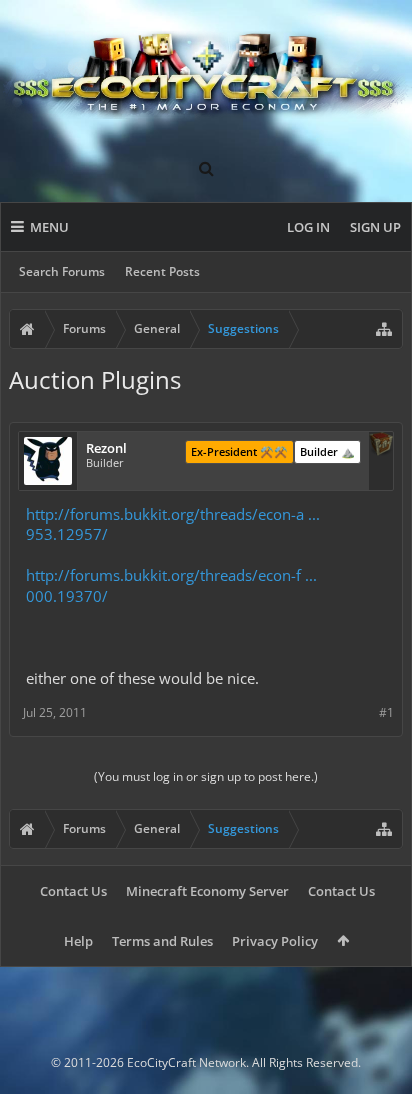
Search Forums (62, 271)
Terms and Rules (162, 941)
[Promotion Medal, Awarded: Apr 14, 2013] (381, 446)
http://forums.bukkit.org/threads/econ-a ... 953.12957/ (173, 524)
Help (78, 941)
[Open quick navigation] (384, 329)
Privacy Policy (275, 941)
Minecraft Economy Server (207, 891)
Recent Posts (162, 271)
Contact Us (73, 891)
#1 (386, 712)
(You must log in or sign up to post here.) (206, 776)
